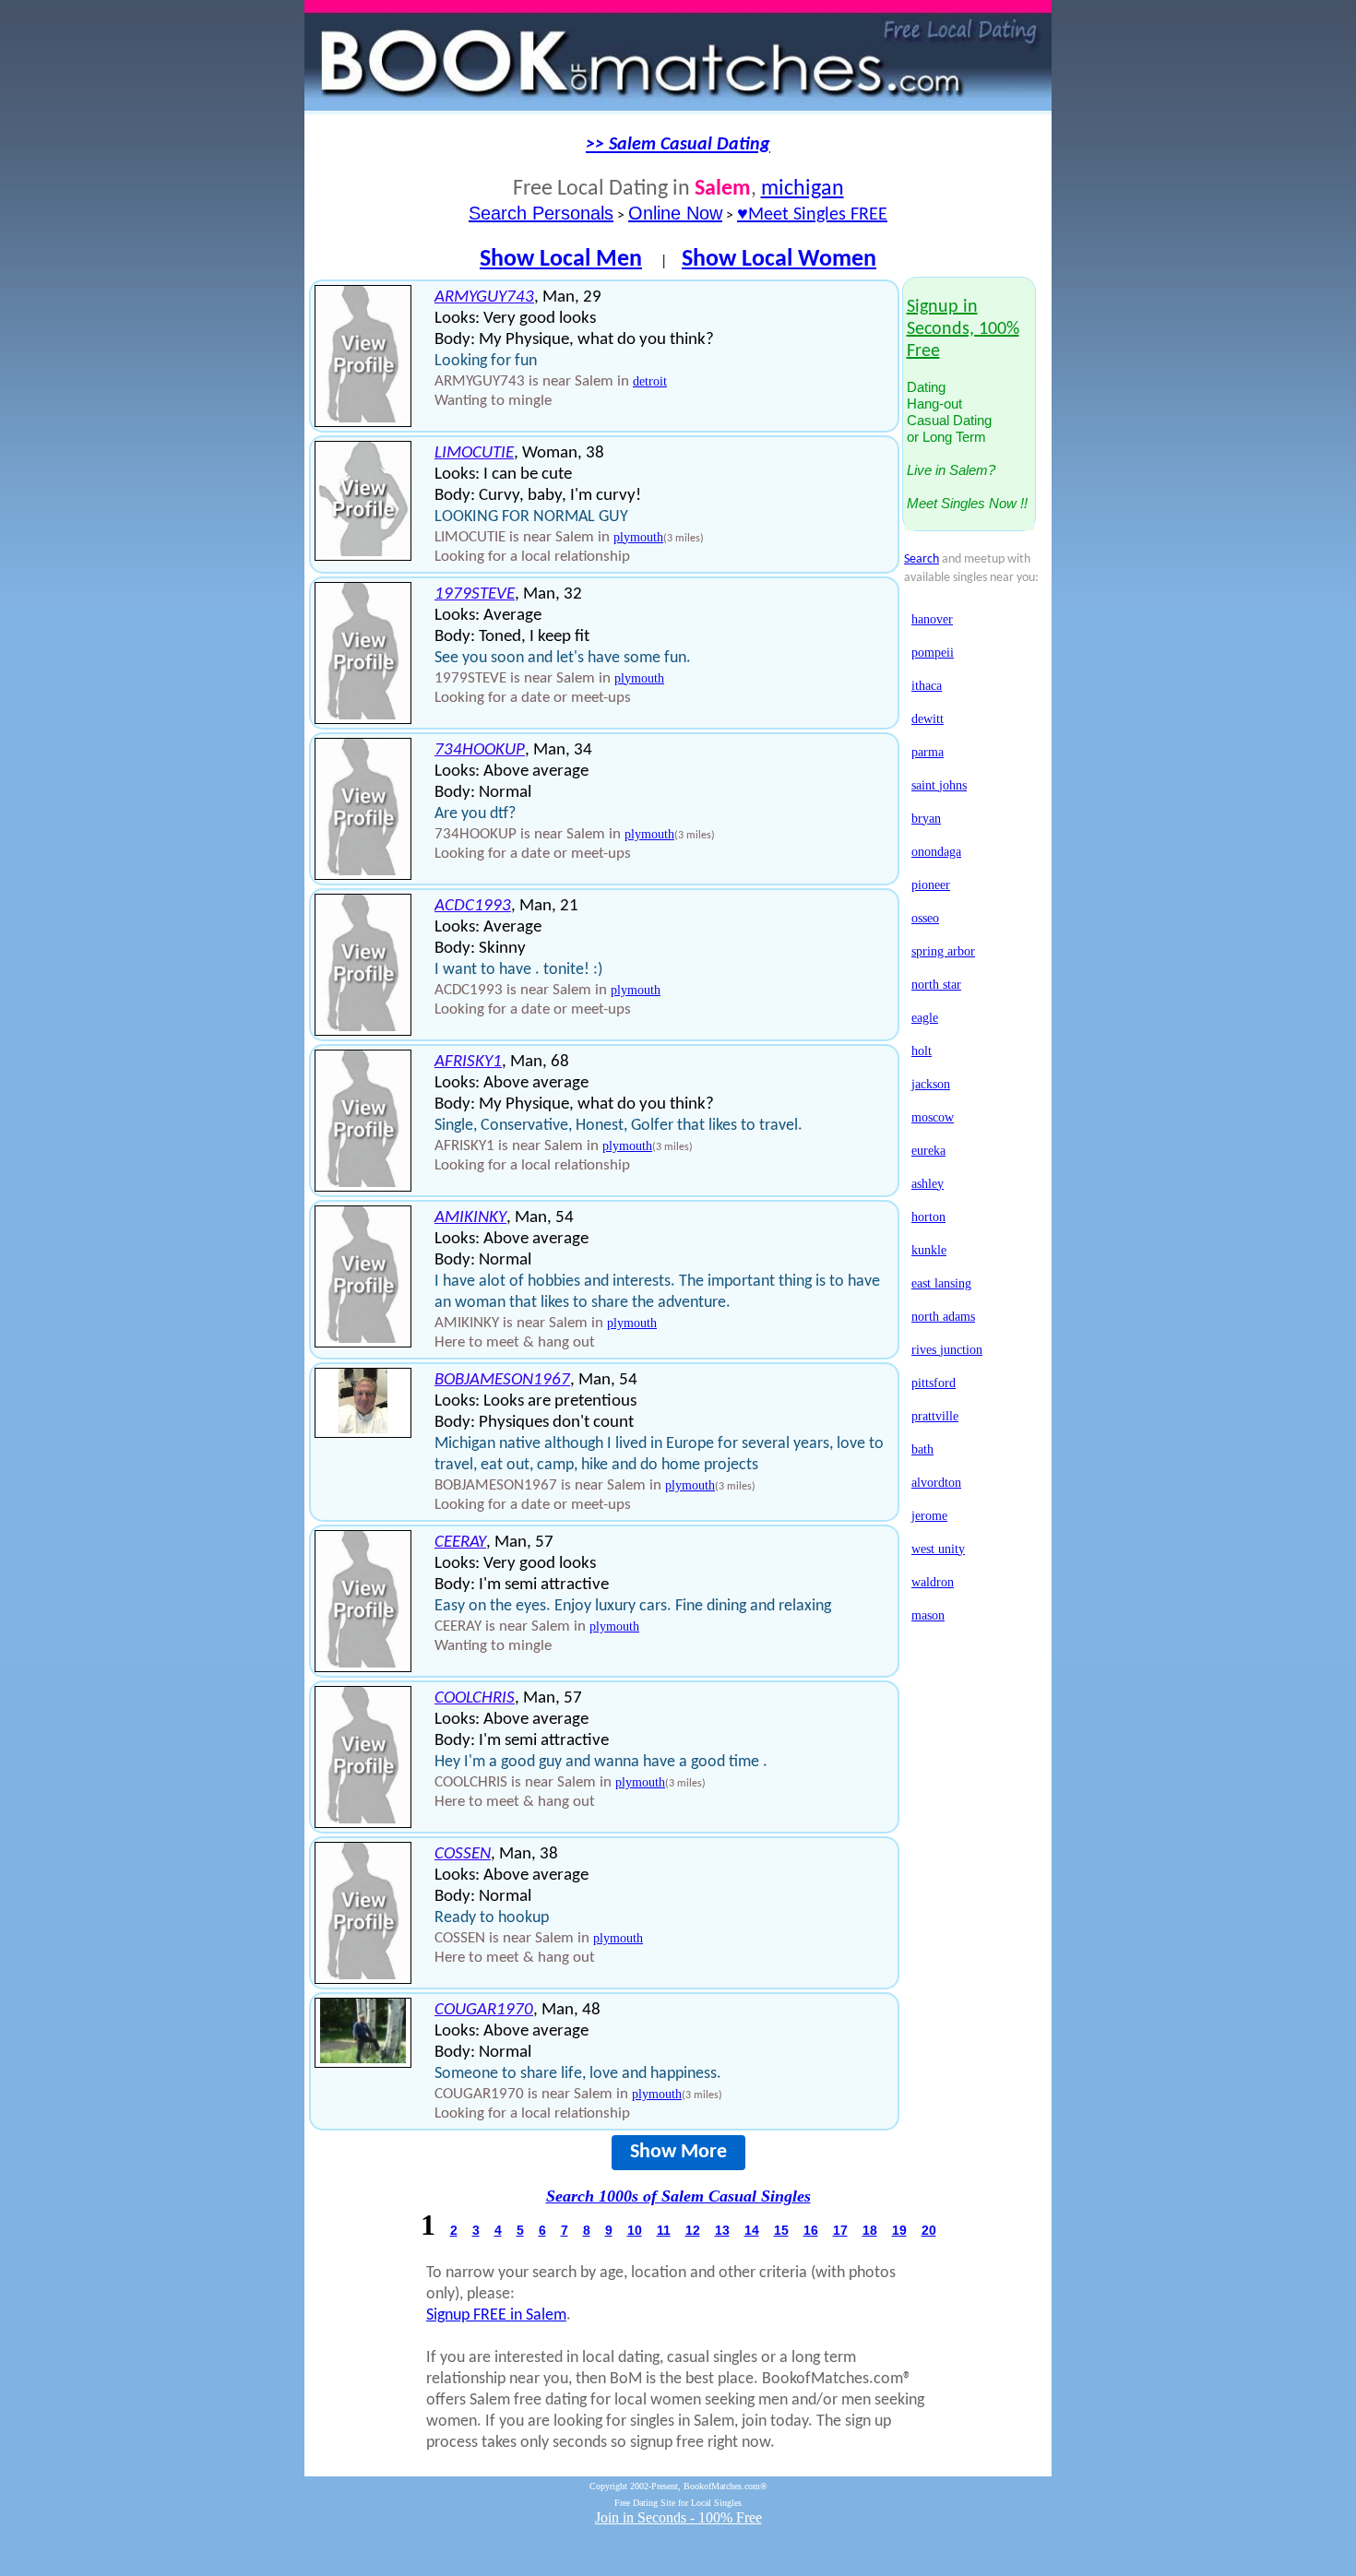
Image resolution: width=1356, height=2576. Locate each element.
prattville (935, 1416)
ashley (928, 1184)
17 (840, 2230)
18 (870, 2230)
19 (899, 2230)
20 (929, 2230)
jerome (929, 1516)
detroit (650, 381)
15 (781, 2230)
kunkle (929, 1250)
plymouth (638, 537)
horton (928, 1217)
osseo (925, 918)
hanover (932, 619)
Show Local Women (779, 260)
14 (752, 2230)
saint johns (939, 785)
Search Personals (541, 213)
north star (936, 985)
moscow (933, 1117)
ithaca (927, 686)
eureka (928, 1151)
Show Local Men (561, 260)
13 (722, 2230)
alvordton (936, 1483)
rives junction (947, 1350)
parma (928, 752)
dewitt (928, 719)
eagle (925, 1018)
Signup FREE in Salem (496, 2315)
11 (664, 2230)
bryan (926, 819)
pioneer (931, 885)
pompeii (933, 653)
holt (922, 1051)
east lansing (941, 1283)
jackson (931, 1084)
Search (922, 559)
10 (635, 2230)
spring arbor (943, 951)
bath (922, 1449)
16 (811, 2230)
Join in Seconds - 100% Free (678, 2517)
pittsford (934, 1383)
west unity (938, 1549)
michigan (803, 189)
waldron (933, 1582)
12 (693, 2230)
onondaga (936, 852)
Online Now (675, 213)
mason (928, 1615)
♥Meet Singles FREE (812, 215)
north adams (943, 1317)
